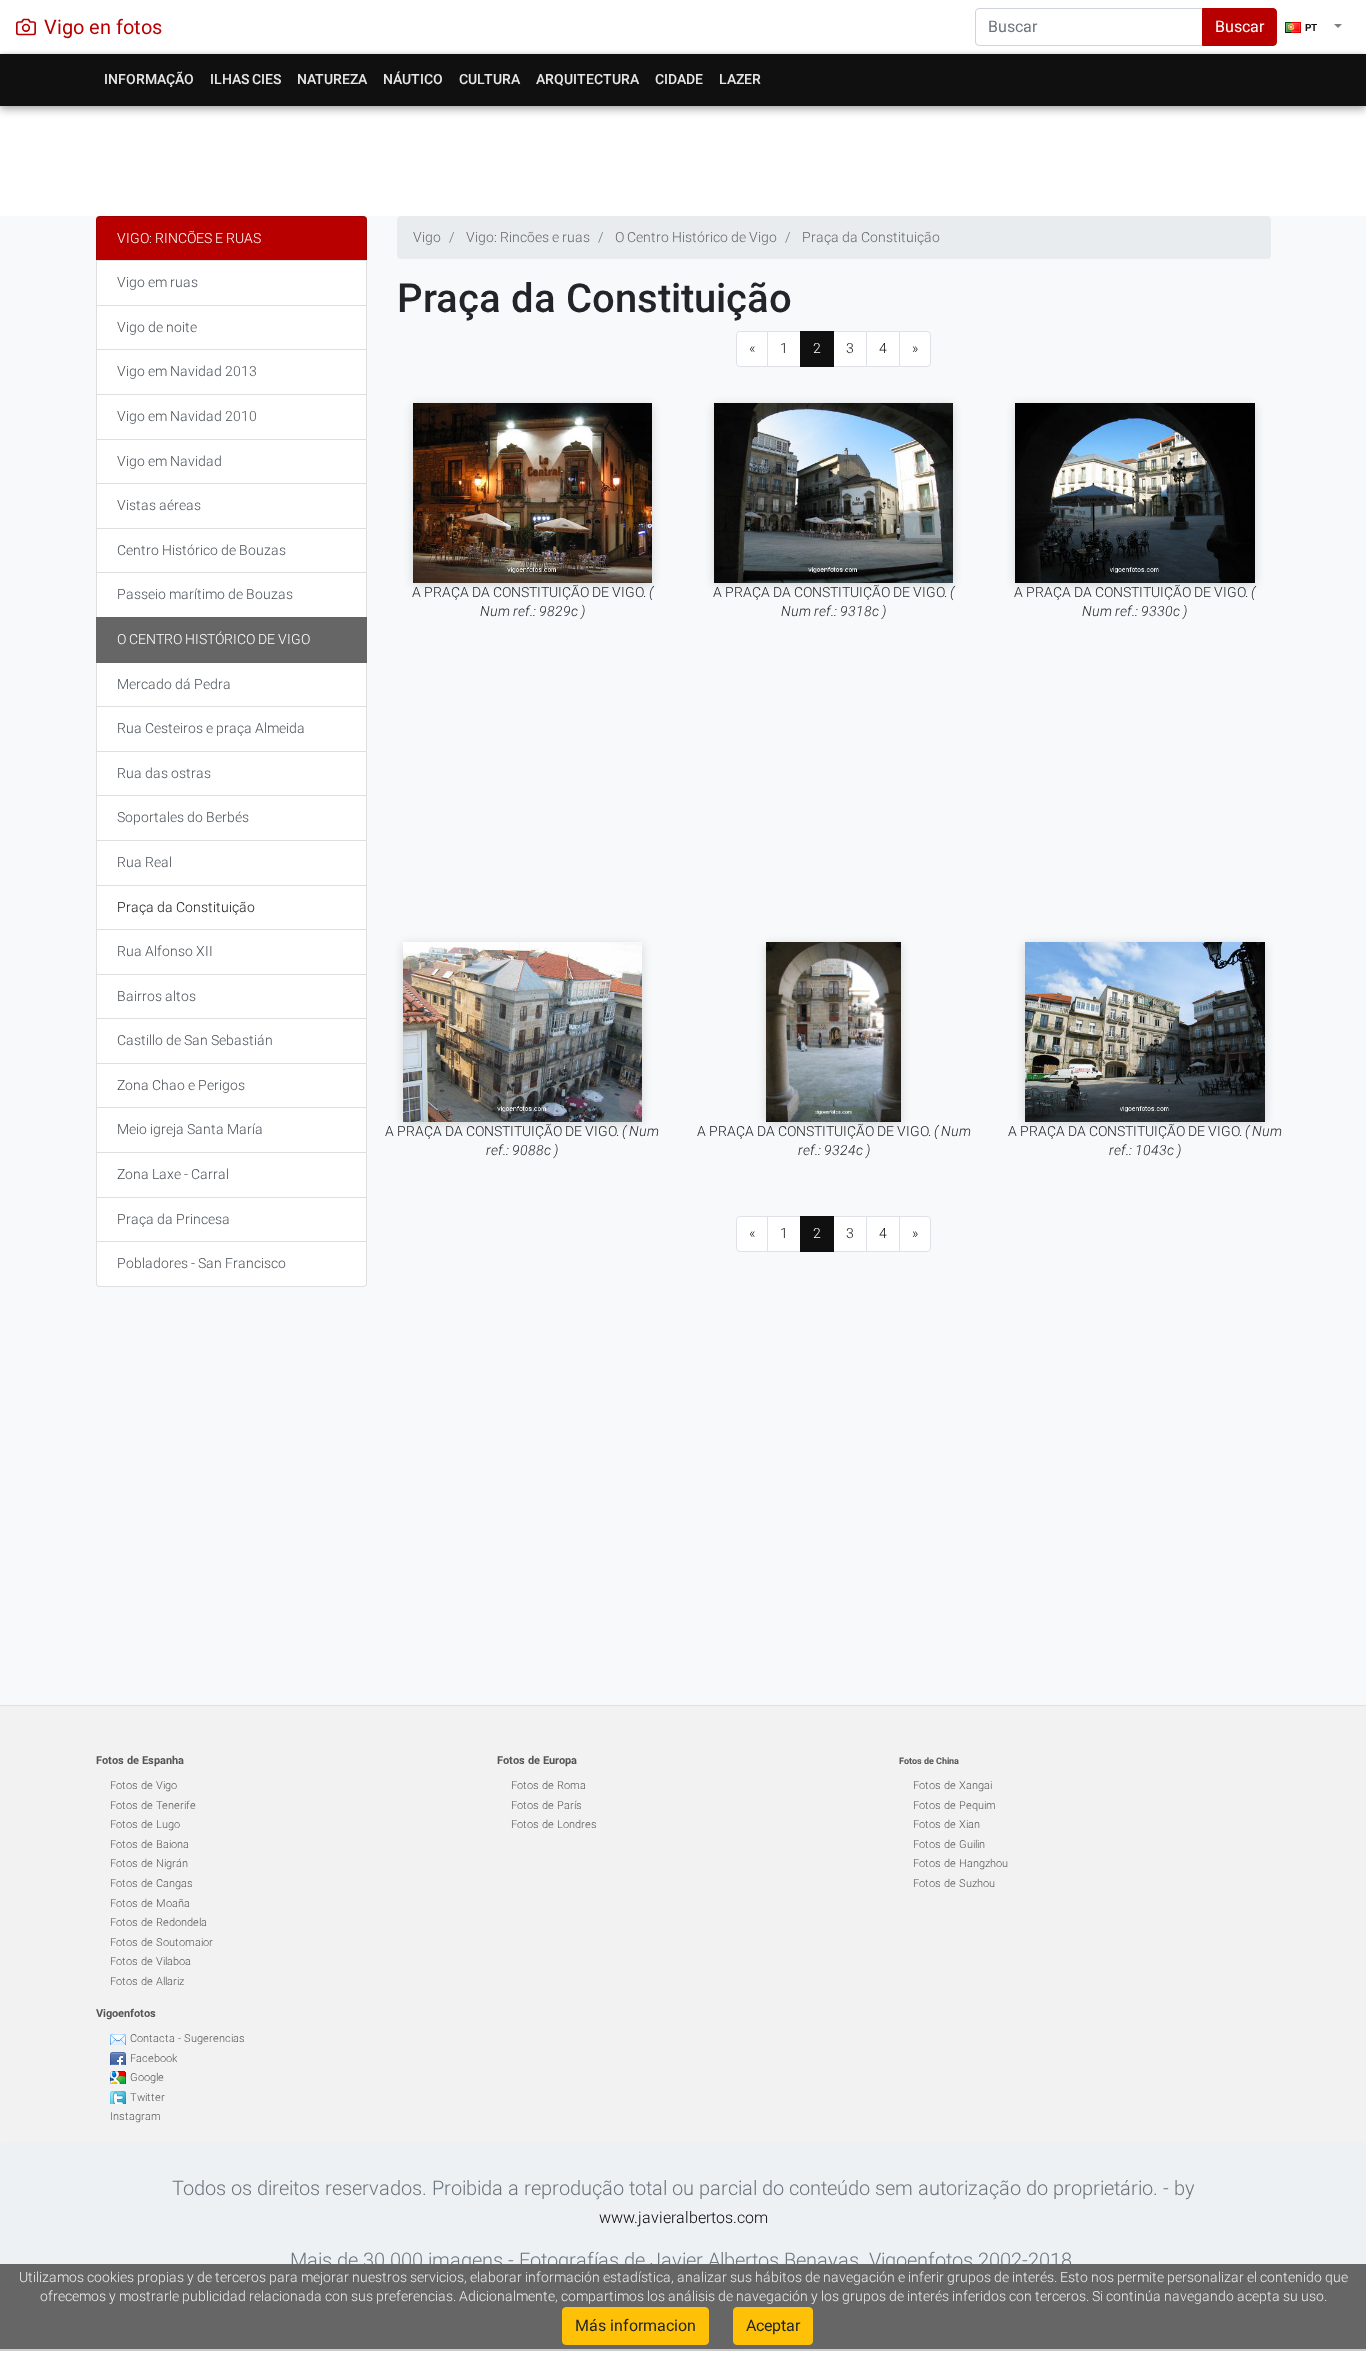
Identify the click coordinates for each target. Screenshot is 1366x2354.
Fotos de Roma (548, 1785)
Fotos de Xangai (952, 1785)
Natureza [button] (332, 79)
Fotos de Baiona (149, 1844)
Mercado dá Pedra (174, 684)
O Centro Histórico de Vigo (213, 639)
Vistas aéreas (159, 505)
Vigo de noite (157, 327)
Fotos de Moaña (150, 1903)
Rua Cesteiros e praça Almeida (211, 728)
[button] (1313, 27)
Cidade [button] (679, 79)
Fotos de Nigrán (149, 1863)
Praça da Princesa (173, 1219)
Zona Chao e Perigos (181, 1085)
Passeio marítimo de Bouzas (205, 594)
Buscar (1239, 26)
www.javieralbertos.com (683, 2217)
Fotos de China (929, 1761)
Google (147, 2077)
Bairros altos (156, 996)
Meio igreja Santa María (190, 1129)
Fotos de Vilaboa (150, 1961)
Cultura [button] (489, 79)
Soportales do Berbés (183, 817)
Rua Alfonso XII (165, 951)
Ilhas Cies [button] (245, 79)
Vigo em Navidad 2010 (187, 416)
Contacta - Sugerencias (187, 2038)
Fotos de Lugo (145, 1824)
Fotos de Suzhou (954, 1883)
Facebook (153, 2058)
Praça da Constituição (186, 907)
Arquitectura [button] (587, 79)
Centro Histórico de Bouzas (201, 550)
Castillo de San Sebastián (195, 1040)
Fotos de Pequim (954, 1805)
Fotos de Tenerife (153, 1805)
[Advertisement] (683, 156)
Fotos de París (546, 1805)
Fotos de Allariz (147, 1981)
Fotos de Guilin (949, 1844)
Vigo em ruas (157, 282)
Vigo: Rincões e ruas (189, 238)
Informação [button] (149, 79)
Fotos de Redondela (158, 1922)
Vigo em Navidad (169, 461)
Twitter (147, 2097)
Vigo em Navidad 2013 (187, 371)
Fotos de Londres (554, 1824)
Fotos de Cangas (151, 1883)
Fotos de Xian (946, 1824)
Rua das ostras (164, 773)
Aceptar (773, 2325)
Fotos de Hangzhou (960, 1863)
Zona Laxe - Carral (173, 1174)
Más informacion (635, 2325)
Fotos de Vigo (143, 1785)
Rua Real (144, 862)
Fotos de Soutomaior (161, 1942)
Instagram (135, 2116)
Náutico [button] (413, 79)
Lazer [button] (740, 79)
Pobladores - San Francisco (201, 1263)
